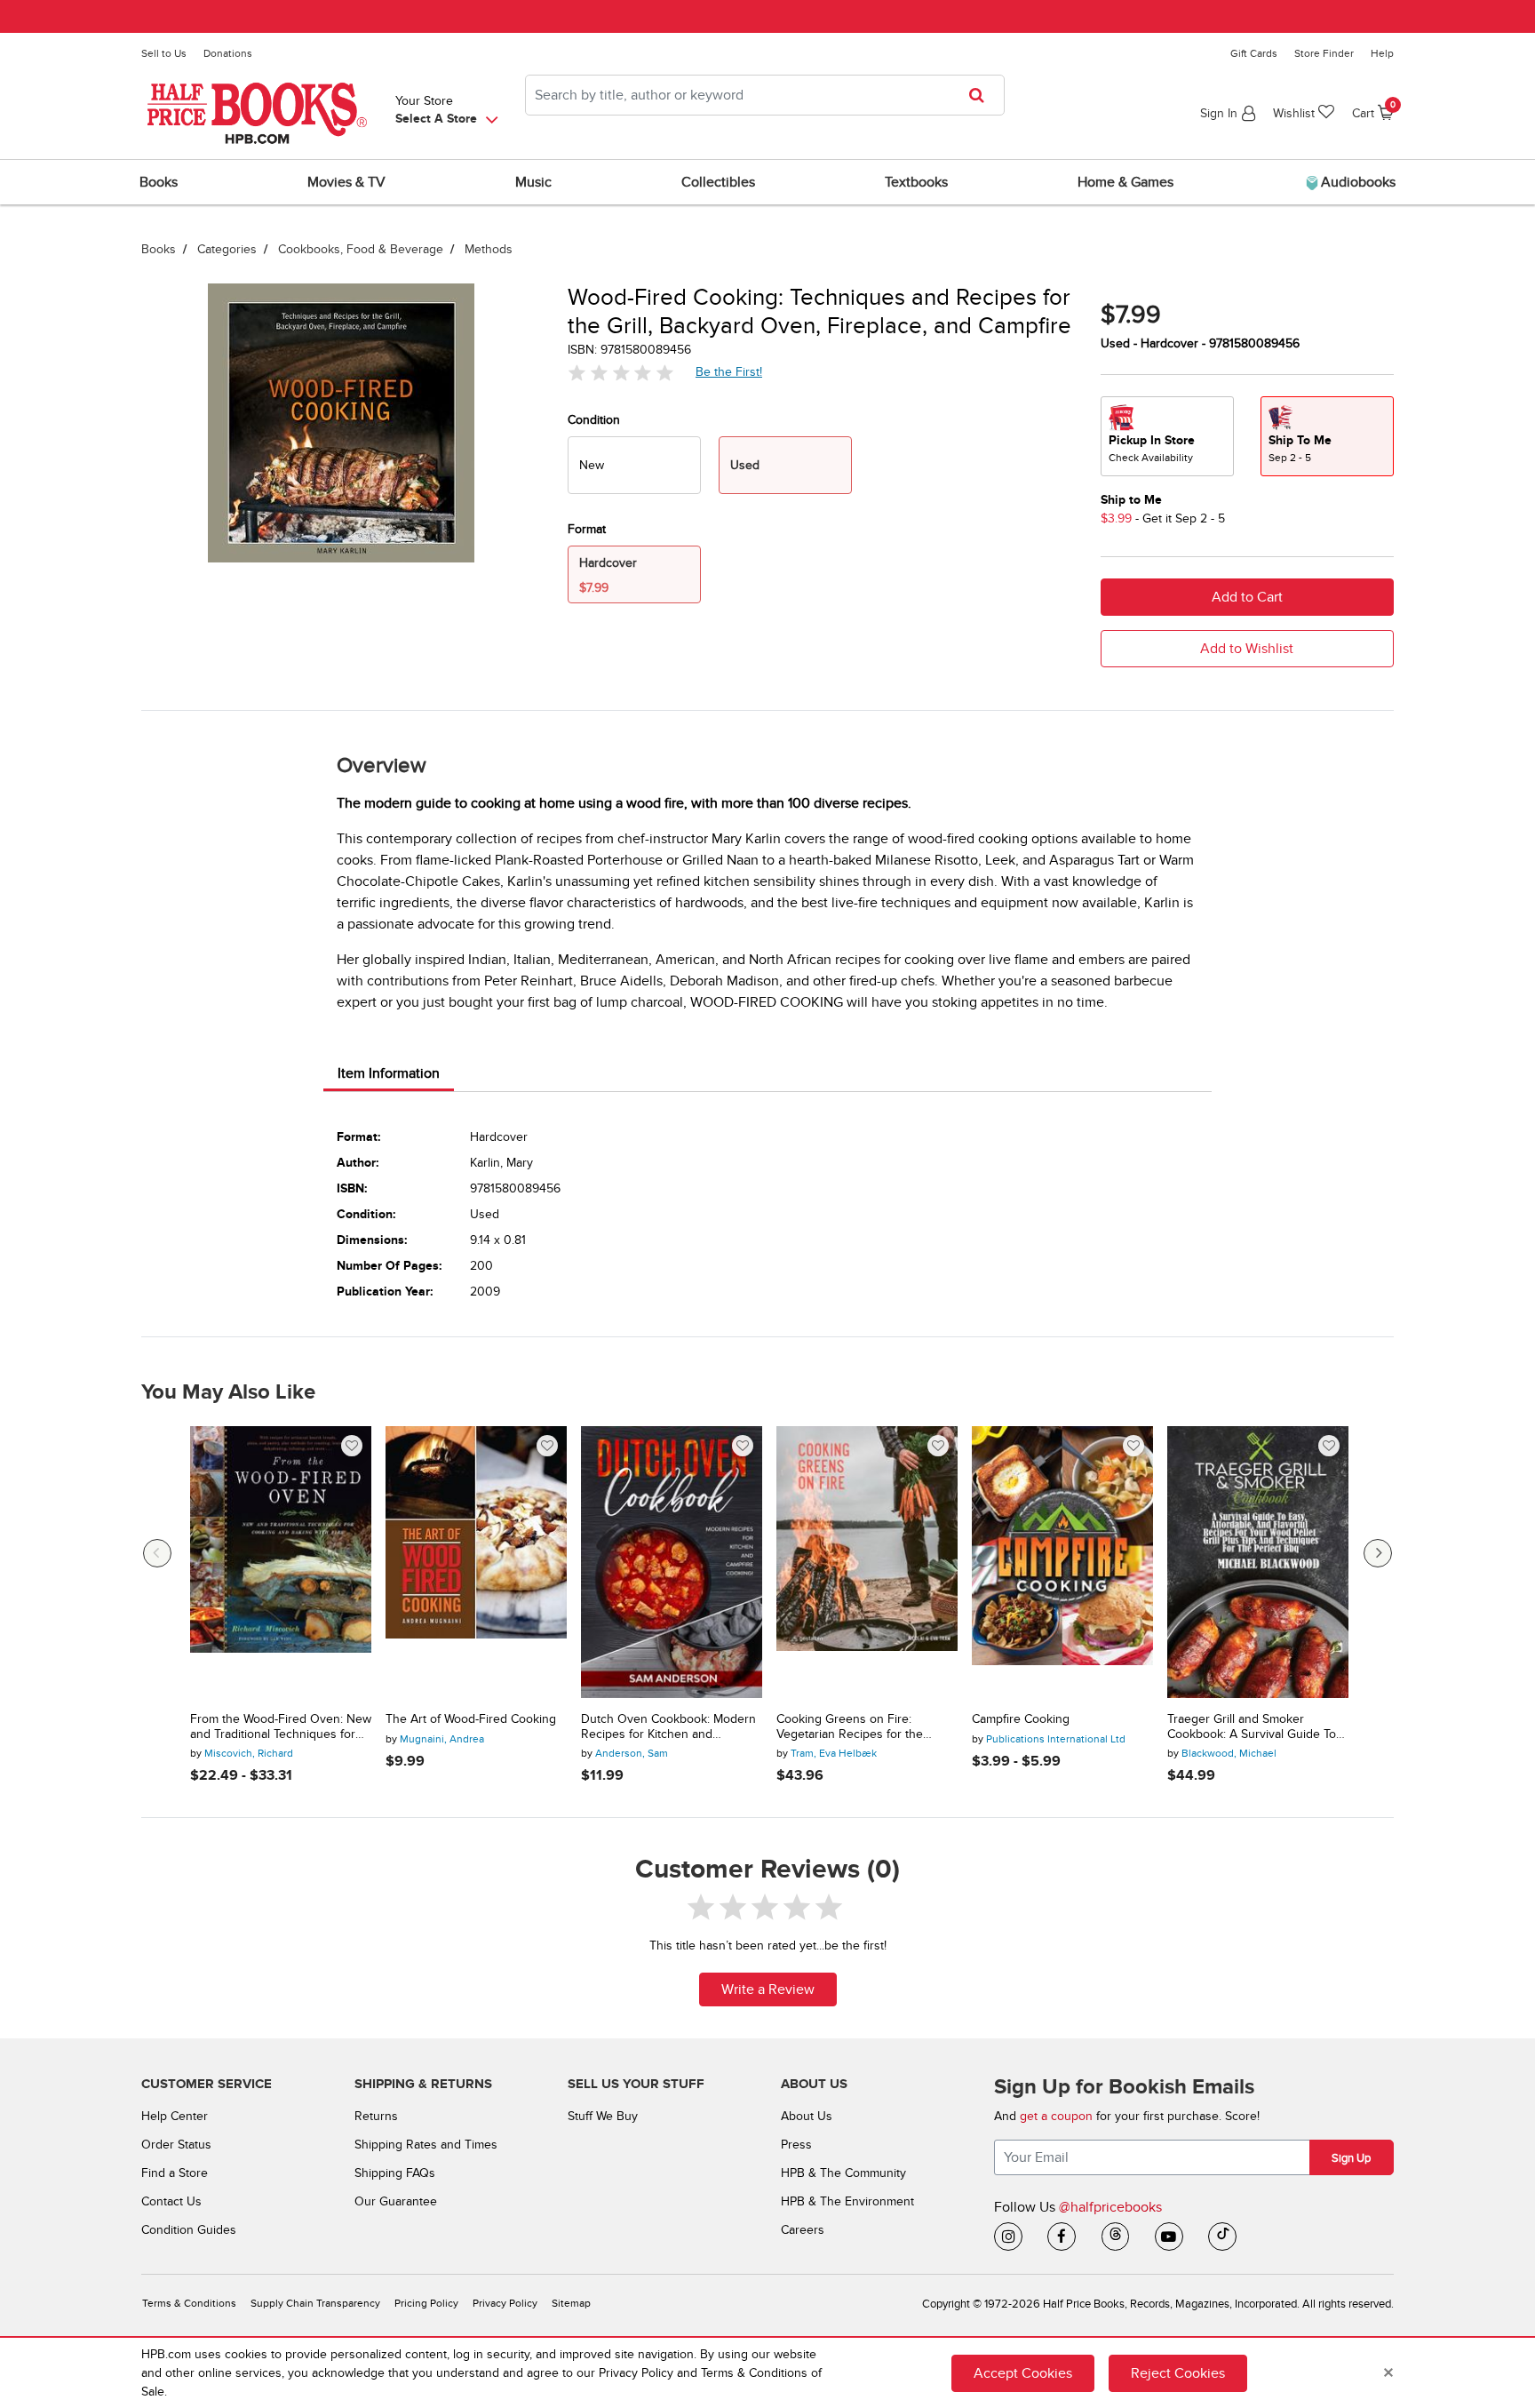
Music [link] (533, 182)
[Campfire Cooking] (1062, 1562)
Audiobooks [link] (1356, 182)
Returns (376, 2116)
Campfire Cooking (1021, 1719)
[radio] (634, 465)
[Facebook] (1062, 2237)
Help (1382, 53)
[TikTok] (1222, 2237)
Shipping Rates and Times (426, 2145)
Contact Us (171, 2201)
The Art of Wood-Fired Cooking (471, 1719)
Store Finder (1324, 53)
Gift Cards (1254, 53)
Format (587, 529)
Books (159, 249)
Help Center (175, 2116)
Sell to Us (164, 53)
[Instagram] (1008, 2237)
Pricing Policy (426, 2304)
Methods (489, 249)
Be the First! (729, 371)
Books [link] (159, 182)
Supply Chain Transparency (315, 2304)
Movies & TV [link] (346, 182)
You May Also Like (228, 1392)
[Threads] (1116, 2237)
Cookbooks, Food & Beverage (361, 249)
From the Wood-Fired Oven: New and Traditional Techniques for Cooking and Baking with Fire (281, 1727)
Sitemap (571, 2304)
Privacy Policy (505, 2304)
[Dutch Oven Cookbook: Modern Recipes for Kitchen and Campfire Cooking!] (672, 1562)
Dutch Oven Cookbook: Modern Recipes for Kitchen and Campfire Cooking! (668, 1727)
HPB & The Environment (847, 2201)
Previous (157, 1553)
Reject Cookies (1178, 2372)
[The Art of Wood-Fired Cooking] (476, 1562)
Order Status (176, 2145)
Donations (228, 53)
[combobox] (765, 95)
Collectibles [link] (718, 182)
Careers (803, 2230)
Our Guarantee (396, 2201)
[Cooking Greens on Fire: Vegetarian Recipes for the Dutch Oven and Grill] (867, 1562)
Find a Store (175, 2173)
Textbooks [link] (916, 182)
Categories (227, 249)
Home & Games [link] (1125, 182)
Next (1378, 1553)
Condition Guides (189, 2230)
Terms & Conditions (189, 2304)
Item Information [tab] (389, 1073)
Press (796, 2145)
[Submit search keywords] (982, 95)
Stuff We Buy (603, 2116)
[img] (621, 373)
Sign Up (1351, 2158)
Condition (594, 420)
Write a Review (768, 1989)
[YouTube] (1169, 2237)
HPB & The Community (843, 2173)
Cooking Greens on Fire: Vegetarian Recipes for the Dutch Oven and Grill (850, 1727)
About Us (807, 2116)
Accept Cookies (1023, 2372)
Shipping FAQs (395, 2173)
